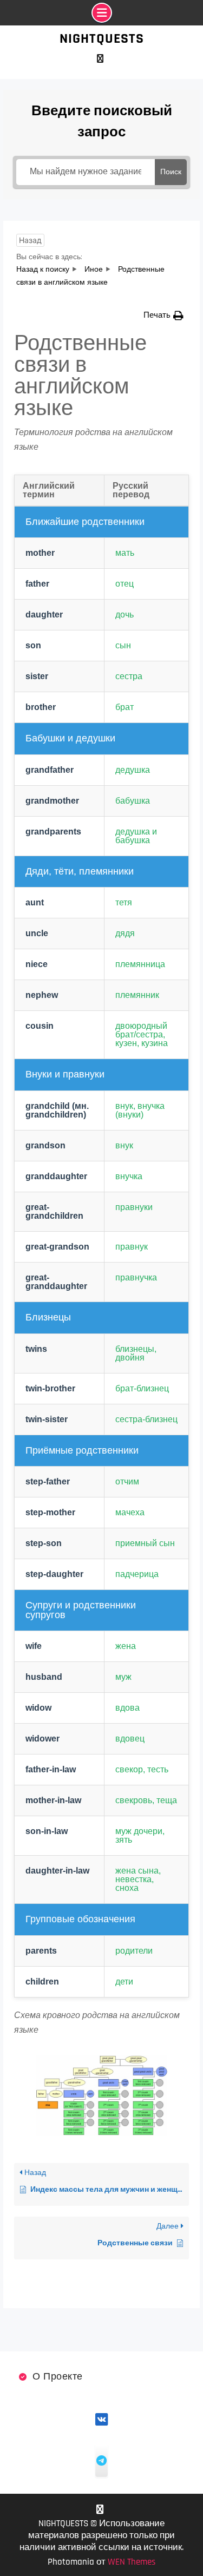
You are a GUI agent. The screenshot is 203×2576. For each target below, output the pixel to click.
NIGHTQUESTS (102, 39)
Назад (30, 240)
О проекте (58, 2377)
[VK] (100, 59)
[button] (163, 315)
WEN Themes (132, 2562)
